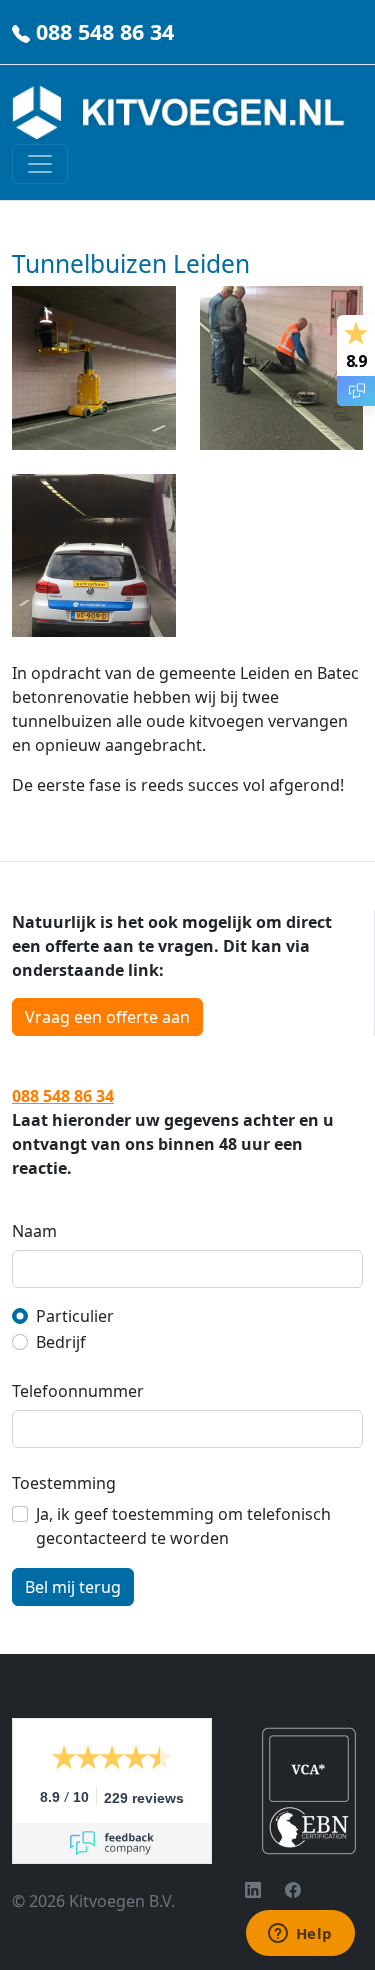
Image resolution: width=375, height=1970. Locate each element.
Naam (34, 1231)
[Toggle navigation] (40, 164)
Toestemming (64, 1483)
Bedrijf (61, 1342)
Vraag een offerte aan (107, 1017)
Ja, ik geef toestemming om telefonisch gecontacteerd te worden (183, 1526)
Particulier (75, 1316)
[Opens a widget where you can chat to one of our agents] (300, 1935)
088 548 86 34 (105, 31)
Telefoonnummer (78, 1391)
